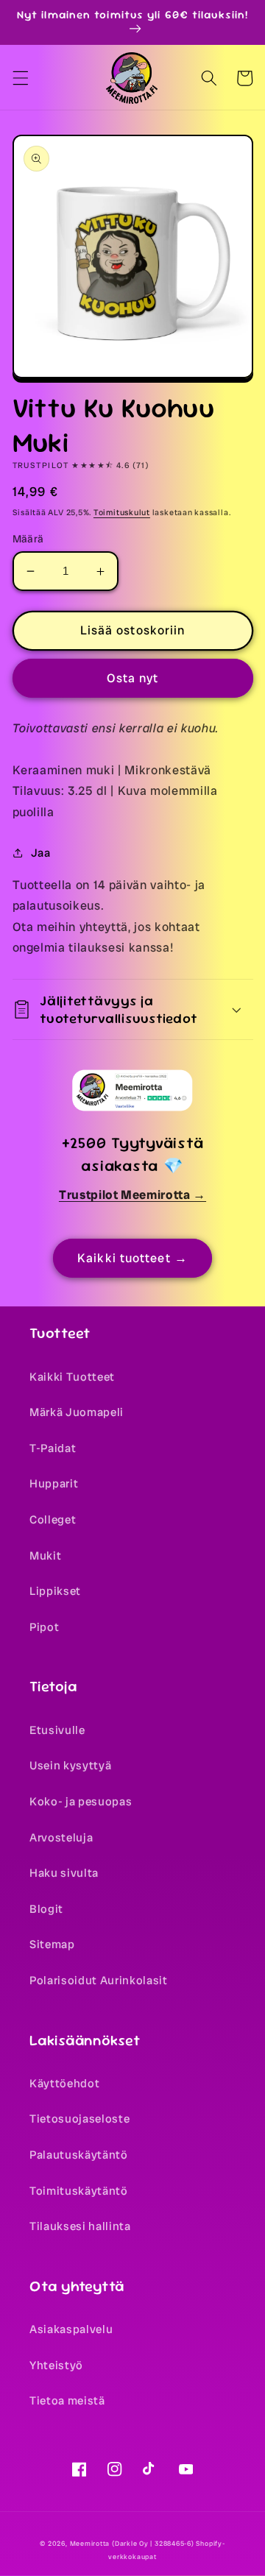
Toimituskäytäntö (79, 2191)
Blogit (46, 1909)
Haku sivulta (64, 1873)
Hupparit (54, 1484)
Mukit (45, 1556)
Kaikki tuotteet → (132, 1258)
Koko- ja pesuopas (81, 1802)
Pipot (44, 1627)
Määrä (28, 539)
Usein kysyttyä (70, 1766)
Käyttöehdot (64, 2084)
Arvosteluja (61, 1838)
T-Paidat (53, 1448)
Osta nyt (133, 678)
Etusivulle (57, 1730)
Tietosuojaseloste (79, 2119)
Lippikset (55, 1591)
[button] (20, 78)
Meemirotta (90, 2544)
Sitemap (52, 1945)
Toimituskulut (122, 512)
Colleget (53, 1520)
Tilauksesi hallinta (80, 2226)
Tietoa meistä (67, 2401)
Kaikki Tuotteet (72, 1377)
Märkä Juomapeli (77, 1412)
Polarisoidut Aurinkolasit (99, 1981)
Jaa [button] (41, 853)
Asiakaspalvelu (71, 2329)
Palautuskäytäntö (79, 2155)
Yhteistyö (56, 2366)
